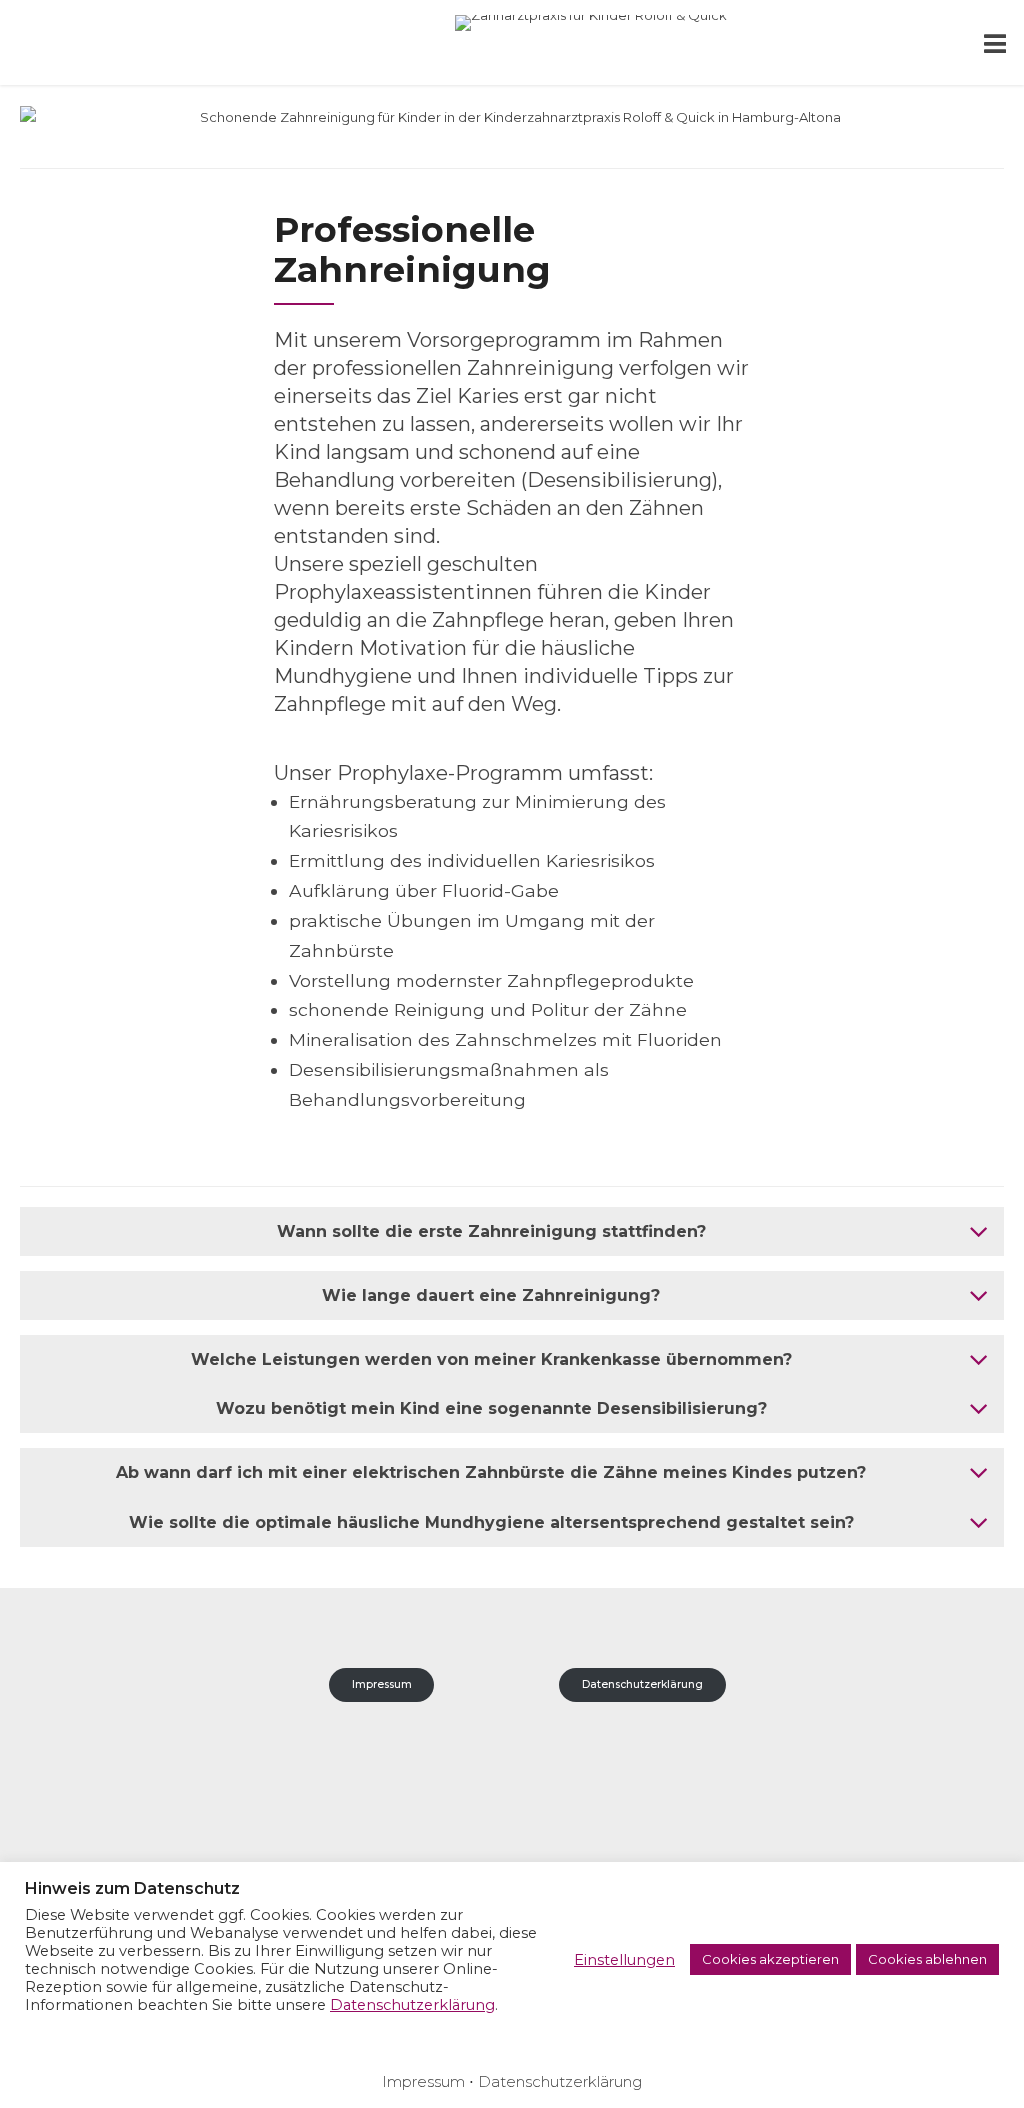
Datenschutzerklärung (642, 1684)
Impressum (382, 1684)
